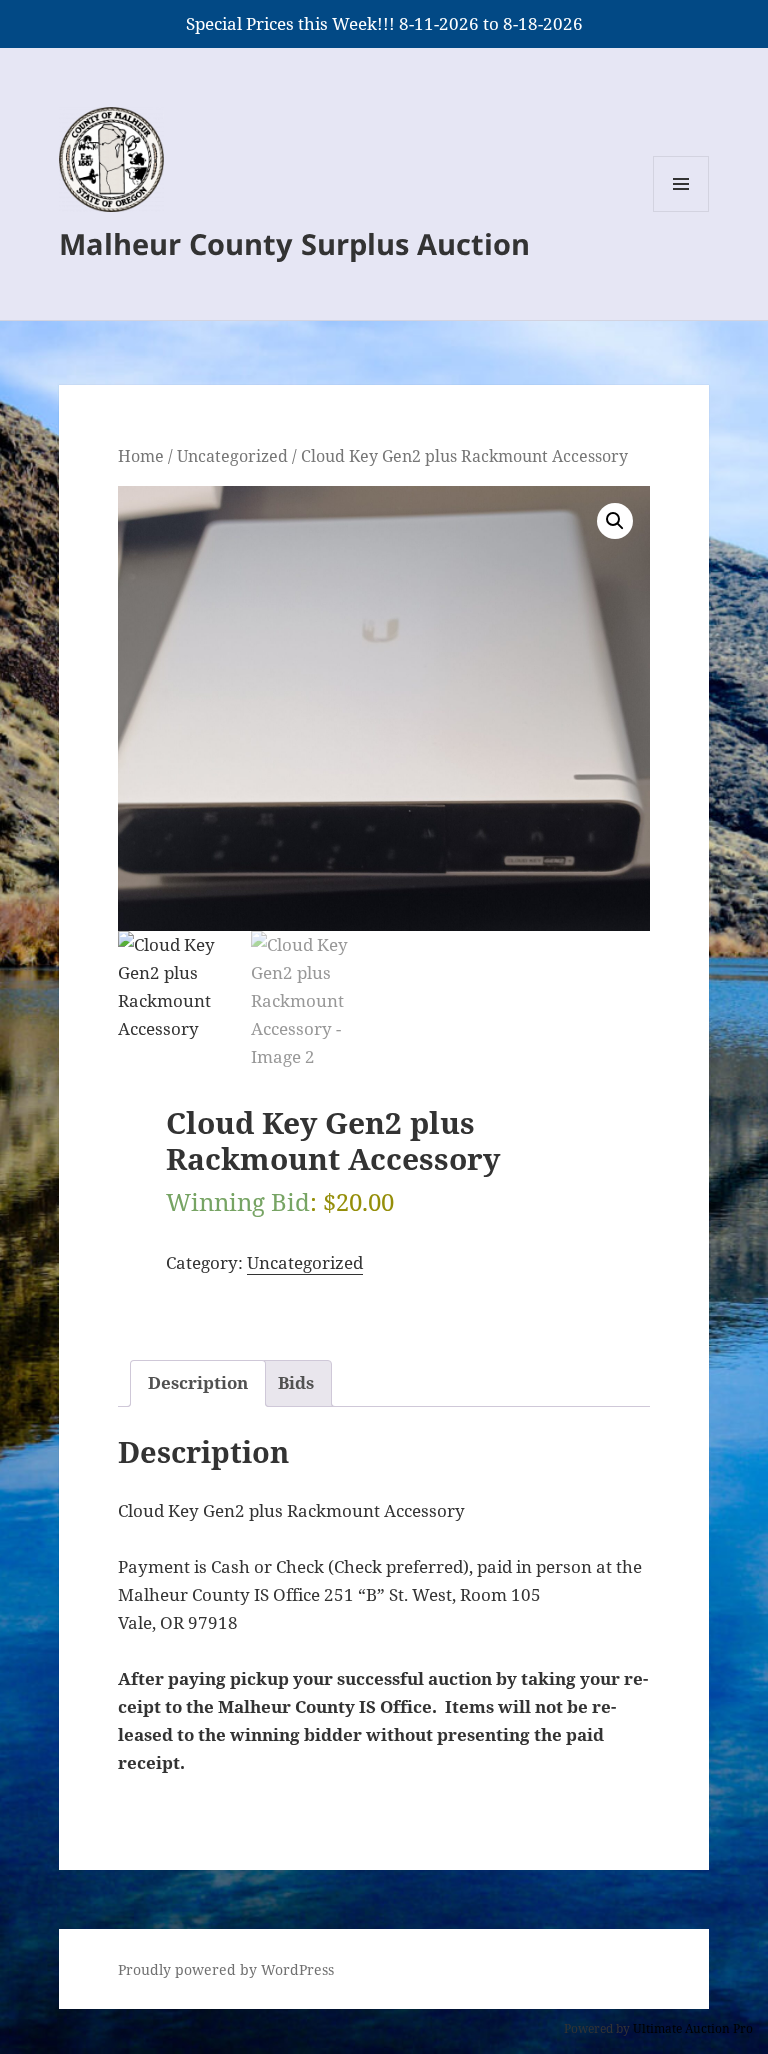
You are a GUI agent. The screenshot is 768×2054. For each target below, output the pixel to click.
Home (141, 456)
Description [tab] (198, 1382)
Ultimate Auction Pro (693, 2028)
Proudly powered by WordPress (226, 1969)
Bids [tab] (296, 1382)
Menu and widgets (681, 211)
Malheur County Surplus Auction (294, 243)
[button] (615, 521)
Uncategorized (232, 456)
